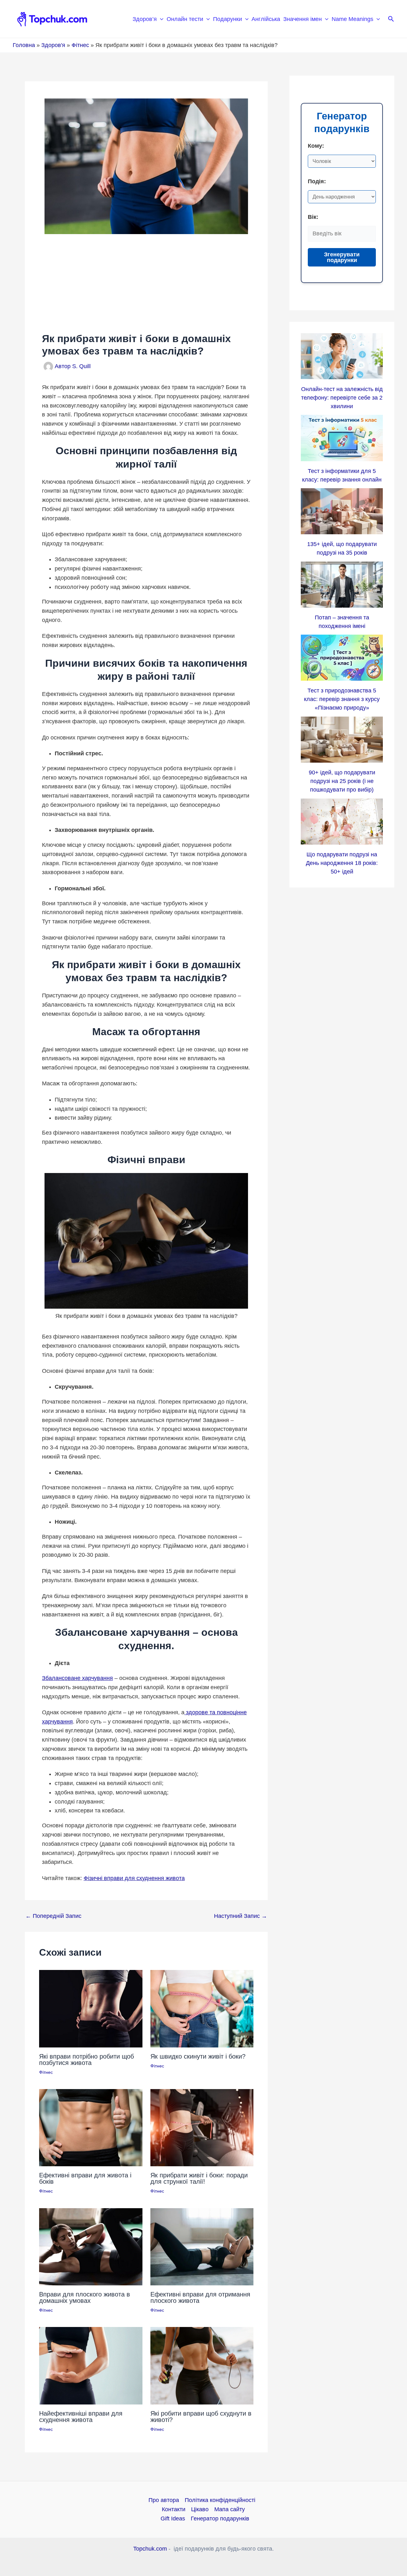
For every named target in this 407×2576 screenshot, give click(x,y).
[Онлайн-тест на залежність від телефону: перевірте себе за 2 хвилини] (342, 356)
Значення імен (303, 19)
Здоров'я (53, 45)
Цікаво (200, 2509)
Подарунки (228, 19)
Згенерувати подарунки (342, 257)
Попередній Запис (53, 1916)
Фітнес (80, 45)
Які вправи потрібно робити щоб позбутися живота (86, 2060)
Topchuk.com (150, 2549)
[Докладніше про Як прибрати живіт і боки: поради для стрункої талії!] (202, 2128)
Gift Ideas (173, 2519)
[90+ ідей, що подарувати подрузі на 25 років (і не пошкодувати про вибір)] (342, 740)
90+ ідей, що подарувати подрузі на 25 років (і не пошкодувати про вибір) (342, 781)
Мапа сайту (230, 2509)
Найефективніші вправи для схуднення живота (81, 2417)
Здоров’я (145, 19)
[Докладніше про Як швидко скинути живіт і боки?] (202, 2008)
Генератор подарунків (220, 2519)
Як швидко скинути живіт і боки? (198, 2056)
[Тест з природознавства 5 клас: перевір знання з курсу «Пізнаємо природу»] (342, 658)
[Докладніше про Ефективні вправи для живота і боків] (91, 2128)
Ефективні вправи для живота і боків (85, 2178)
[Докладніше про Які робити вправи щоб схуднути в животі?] (202, 2365)
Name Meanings (352, 19)
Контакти (174, 2509)
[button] (160, 19)
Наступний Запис (241, 1916)
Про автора (164, 2500)
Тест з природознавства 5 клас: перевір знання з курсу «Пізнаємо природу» (342, 699)
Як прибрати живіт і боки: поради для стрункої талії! (199, 2178)
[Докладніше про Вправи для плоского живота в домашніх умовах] (91, 2246)
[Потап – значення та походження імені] (342, 585)
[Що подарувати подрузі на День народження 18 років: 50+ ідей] (342, 822)
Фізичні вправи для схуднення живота (134, 1878)
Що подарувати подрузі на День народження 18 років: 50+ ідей (342, 863)
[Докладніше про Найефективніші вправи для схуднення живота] (91, 2365)
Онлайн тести (185, 19)
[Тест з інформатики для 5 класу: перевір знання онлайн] (342, 438)
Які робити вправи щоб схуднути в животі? (201, 2417)
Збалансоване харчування (77, 1678)
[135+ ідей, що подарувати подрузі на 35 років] (342, 511)
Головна (24, 45)
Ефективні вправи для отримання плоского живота (200, 2297)
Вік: (313, 217)
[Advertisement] (146, 283)
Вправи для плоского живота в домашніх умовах (85, 2297)
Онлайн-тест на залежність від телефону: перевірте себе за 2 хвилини (342, 398)
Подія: (317, 181)
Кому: (316, 146)
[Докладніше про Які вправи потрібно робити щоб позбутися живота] (91, 2008)
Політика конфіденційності (220, 2500)
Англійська (266, 19)
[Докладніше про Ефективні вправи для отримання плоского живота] (202, 2246)
